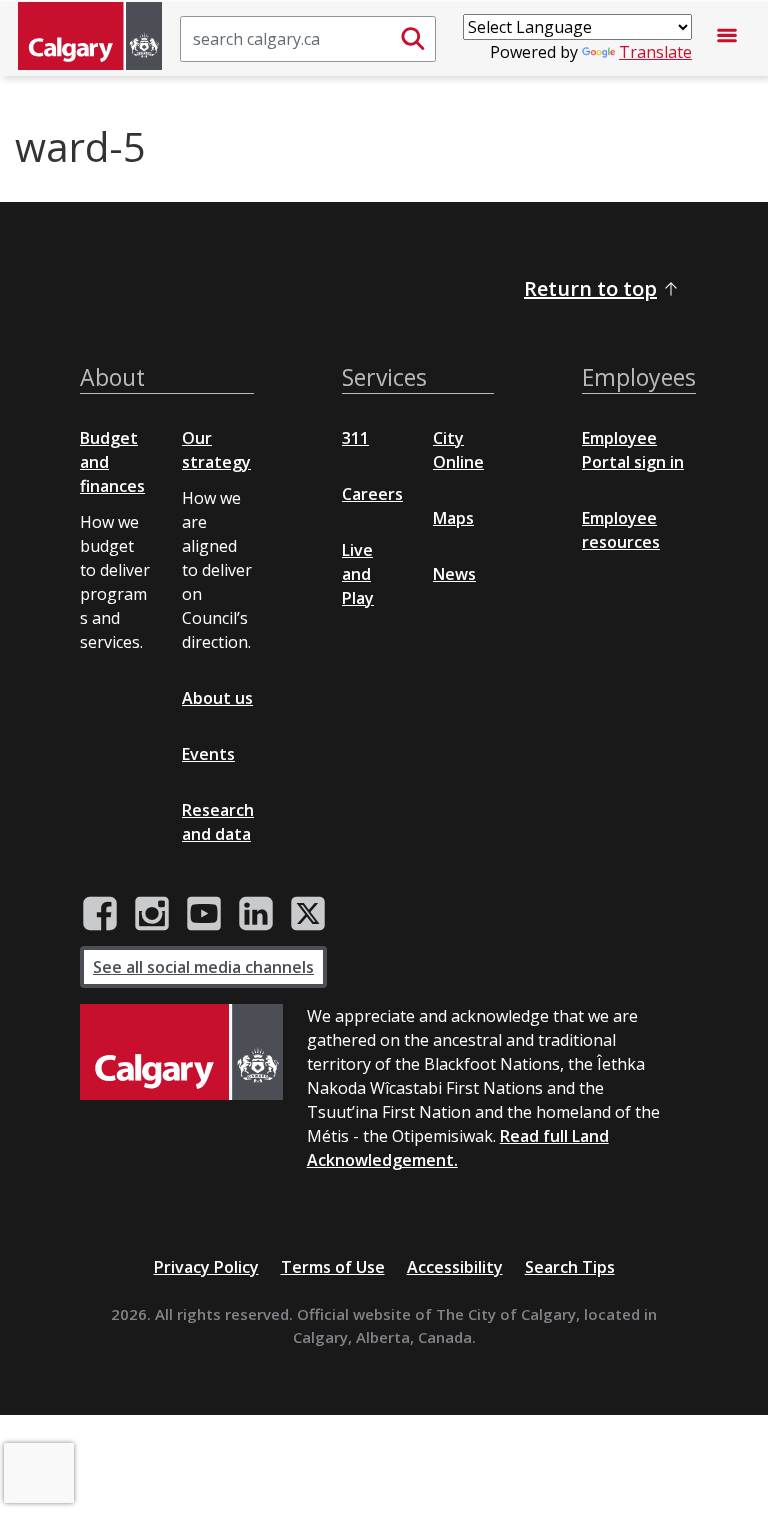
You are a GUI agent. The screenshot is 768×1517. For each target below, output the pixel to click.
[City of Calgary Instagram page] (152, 914)
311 (355, 438)
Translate (655, 52)
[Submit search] (413, 39)
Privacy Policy (206, 1267)
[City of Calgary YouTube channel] (204, 914)
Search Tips (570, 1267)
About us (217, 698)
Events (208, 754)
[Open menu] (727, 39)
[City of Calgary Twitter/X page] (308, 914)
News (454, 574)
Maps (453, 518)
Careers (372, 494)
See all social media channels (203, 967)
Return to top (590, 288)
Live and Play (358, 574)
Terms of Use (333, 1267)
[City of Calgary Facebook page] (100, 914)
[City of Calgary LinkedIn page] (256, 914)
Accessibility (455, 1267)
